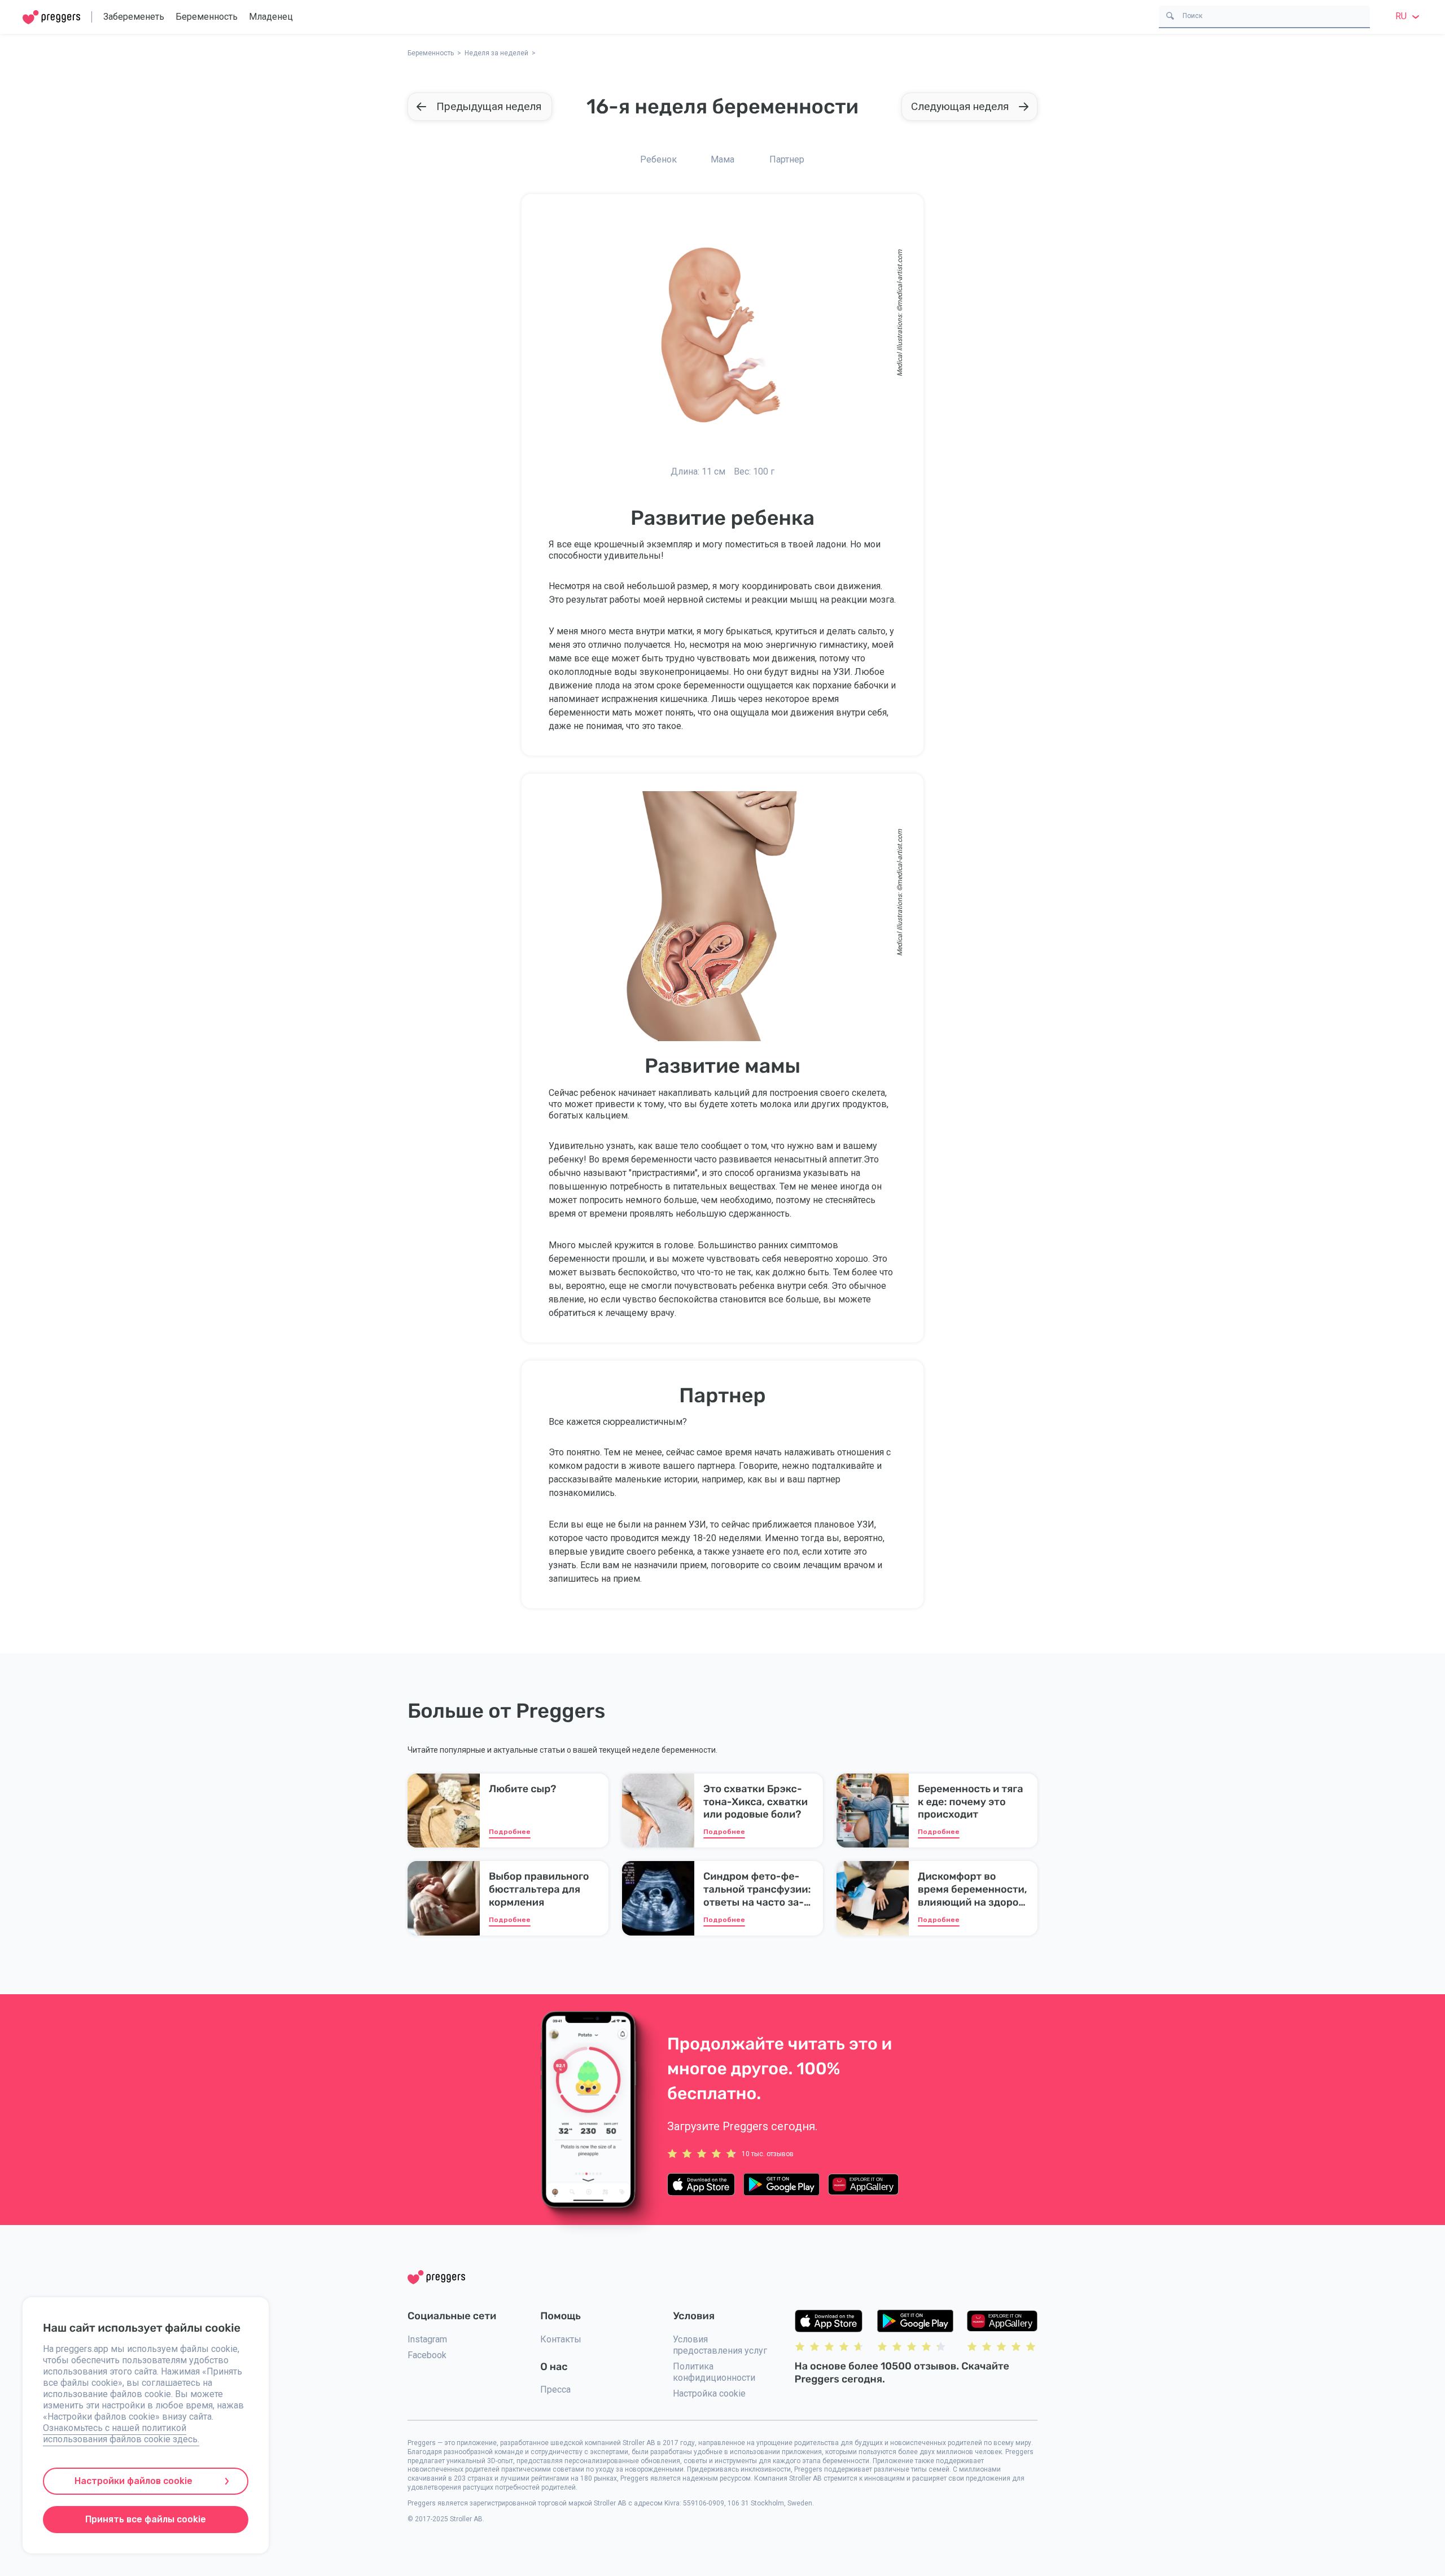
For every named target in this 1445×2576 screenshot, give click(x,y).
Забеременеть (134, 17)
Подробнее (510, 1832)
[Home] (51, 17)
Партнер (787, 159)
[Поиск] (1170, 15)
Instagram (427, 2339)
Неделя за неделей (496, 53)
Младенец (271, 17)
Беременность (207, 17)
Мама (722, 159)
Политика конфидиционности (714, 2372)
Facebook (427, 2355)
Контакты (561, 2339)
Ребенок (658, 159)
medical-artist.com (900, 278)
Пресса (555, 2390)
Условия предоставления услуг (720, 2345)
